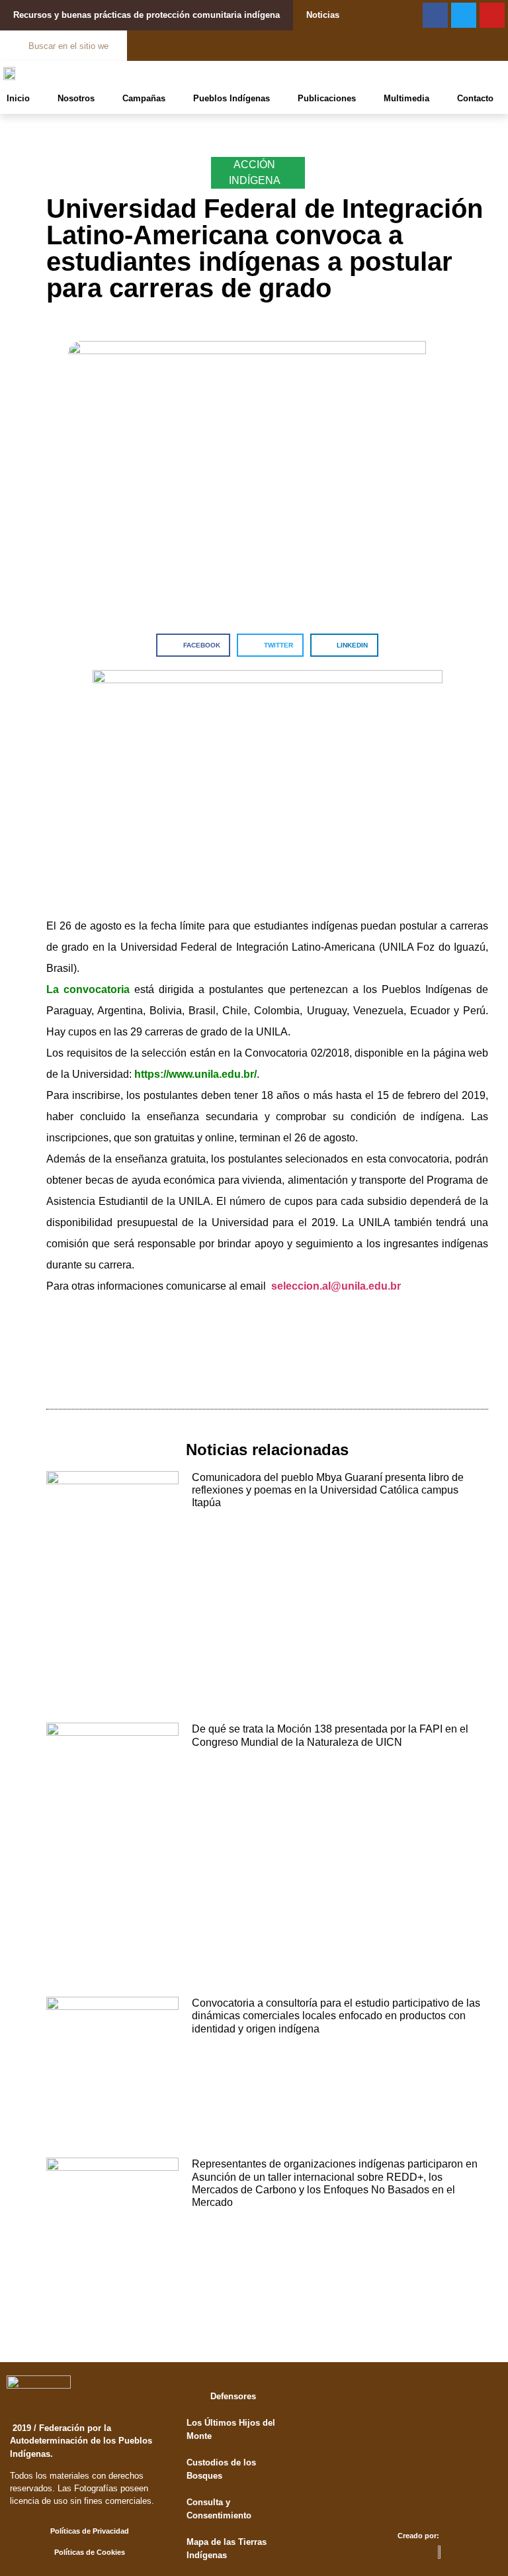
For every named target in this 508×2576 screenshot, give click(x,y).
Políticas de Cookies (90, 2552)
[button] (193, 645)
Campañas (144, 98)
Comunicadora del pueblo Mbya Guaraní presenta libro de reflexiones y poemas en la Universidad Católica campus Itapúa (328, 1490)
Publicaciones (327, 98)
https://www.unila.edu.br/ (195, 1074)
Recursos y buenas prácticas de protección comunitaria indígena (147, 15)
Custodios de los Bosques (221, 2469)
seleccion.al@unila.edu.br (336, 1286)
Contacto (475, 98)
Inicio (18, 98)
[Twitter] (464, 15)
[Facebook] (435, 15)
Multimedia (406, 98)
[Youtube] (492, 15)
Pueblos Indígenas (232, 98)
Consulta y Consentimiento (219, 2509)
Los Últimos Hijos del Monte (231, 2429)
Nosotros (76, 98)
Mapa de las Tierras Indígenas (227, 2549)
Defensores (233, 2396)
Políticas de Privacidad (90, 2531)
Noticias (323, 15)
